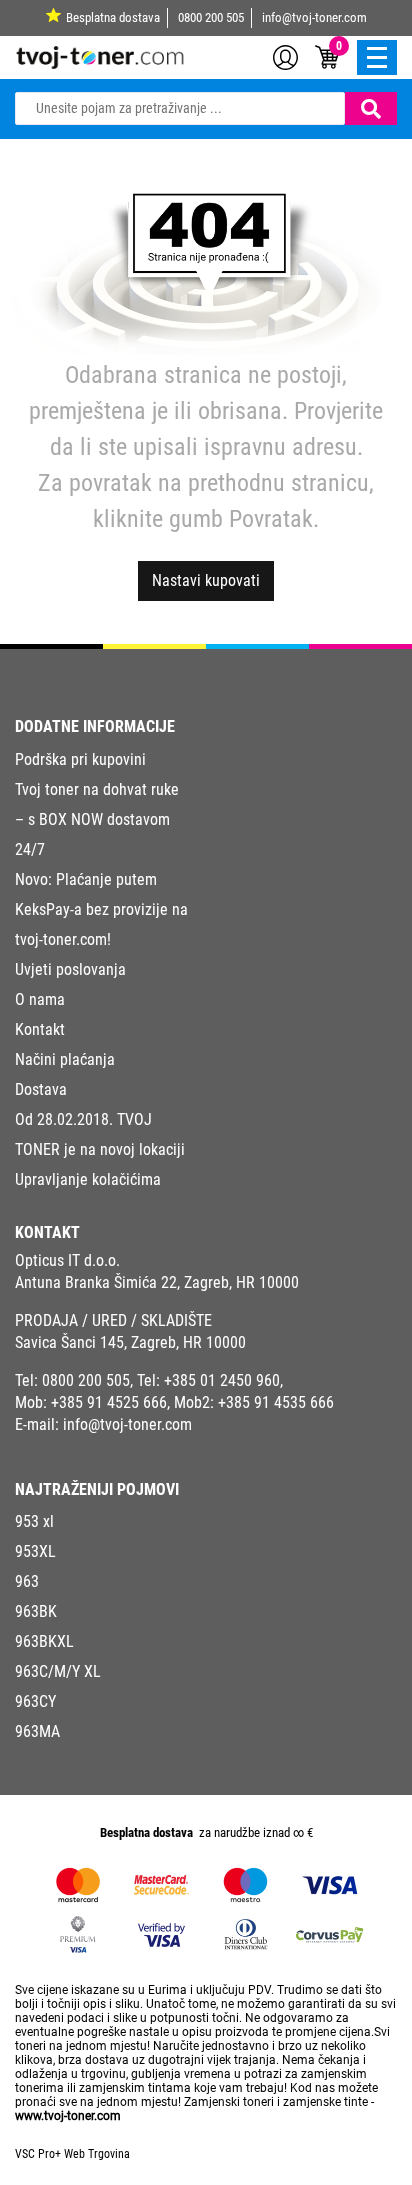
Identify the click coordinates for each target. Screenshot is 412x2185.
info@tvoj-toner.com (314, 17)
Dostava (41, 1089)
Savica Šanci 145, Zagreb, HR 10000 (130, 1342)
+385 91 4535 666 (276, 1402)
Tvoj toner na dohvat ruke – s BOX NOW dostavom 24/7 (97, 819)
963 (27, 1581)
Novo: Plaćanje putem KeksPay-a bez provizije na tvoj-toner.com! (101, 909)
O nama (40, 999)
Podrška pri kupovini (80, 759)
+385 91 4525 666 (109, 1402)
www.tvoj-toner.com (68, 2116)
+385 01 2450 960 (222, 1380)
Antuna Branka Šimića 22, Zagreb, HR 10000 (157, 1282)
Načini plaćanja (65, 1059)
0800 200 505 (211, 17)
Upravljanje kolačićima (88, 1179)
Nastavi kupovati (206, 580)
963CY (35, 1701)
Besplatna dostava (113, 17)
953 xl (34, 1521)
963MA (37, 1731)
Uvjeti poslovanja (70, 969)
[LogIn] (285, 56)
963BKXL (44, 1641)
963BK (36, 1611)
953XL (35, 1551)
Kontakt (40, 1029)
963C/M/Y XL (58, 1671)
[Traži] (371, 108)
